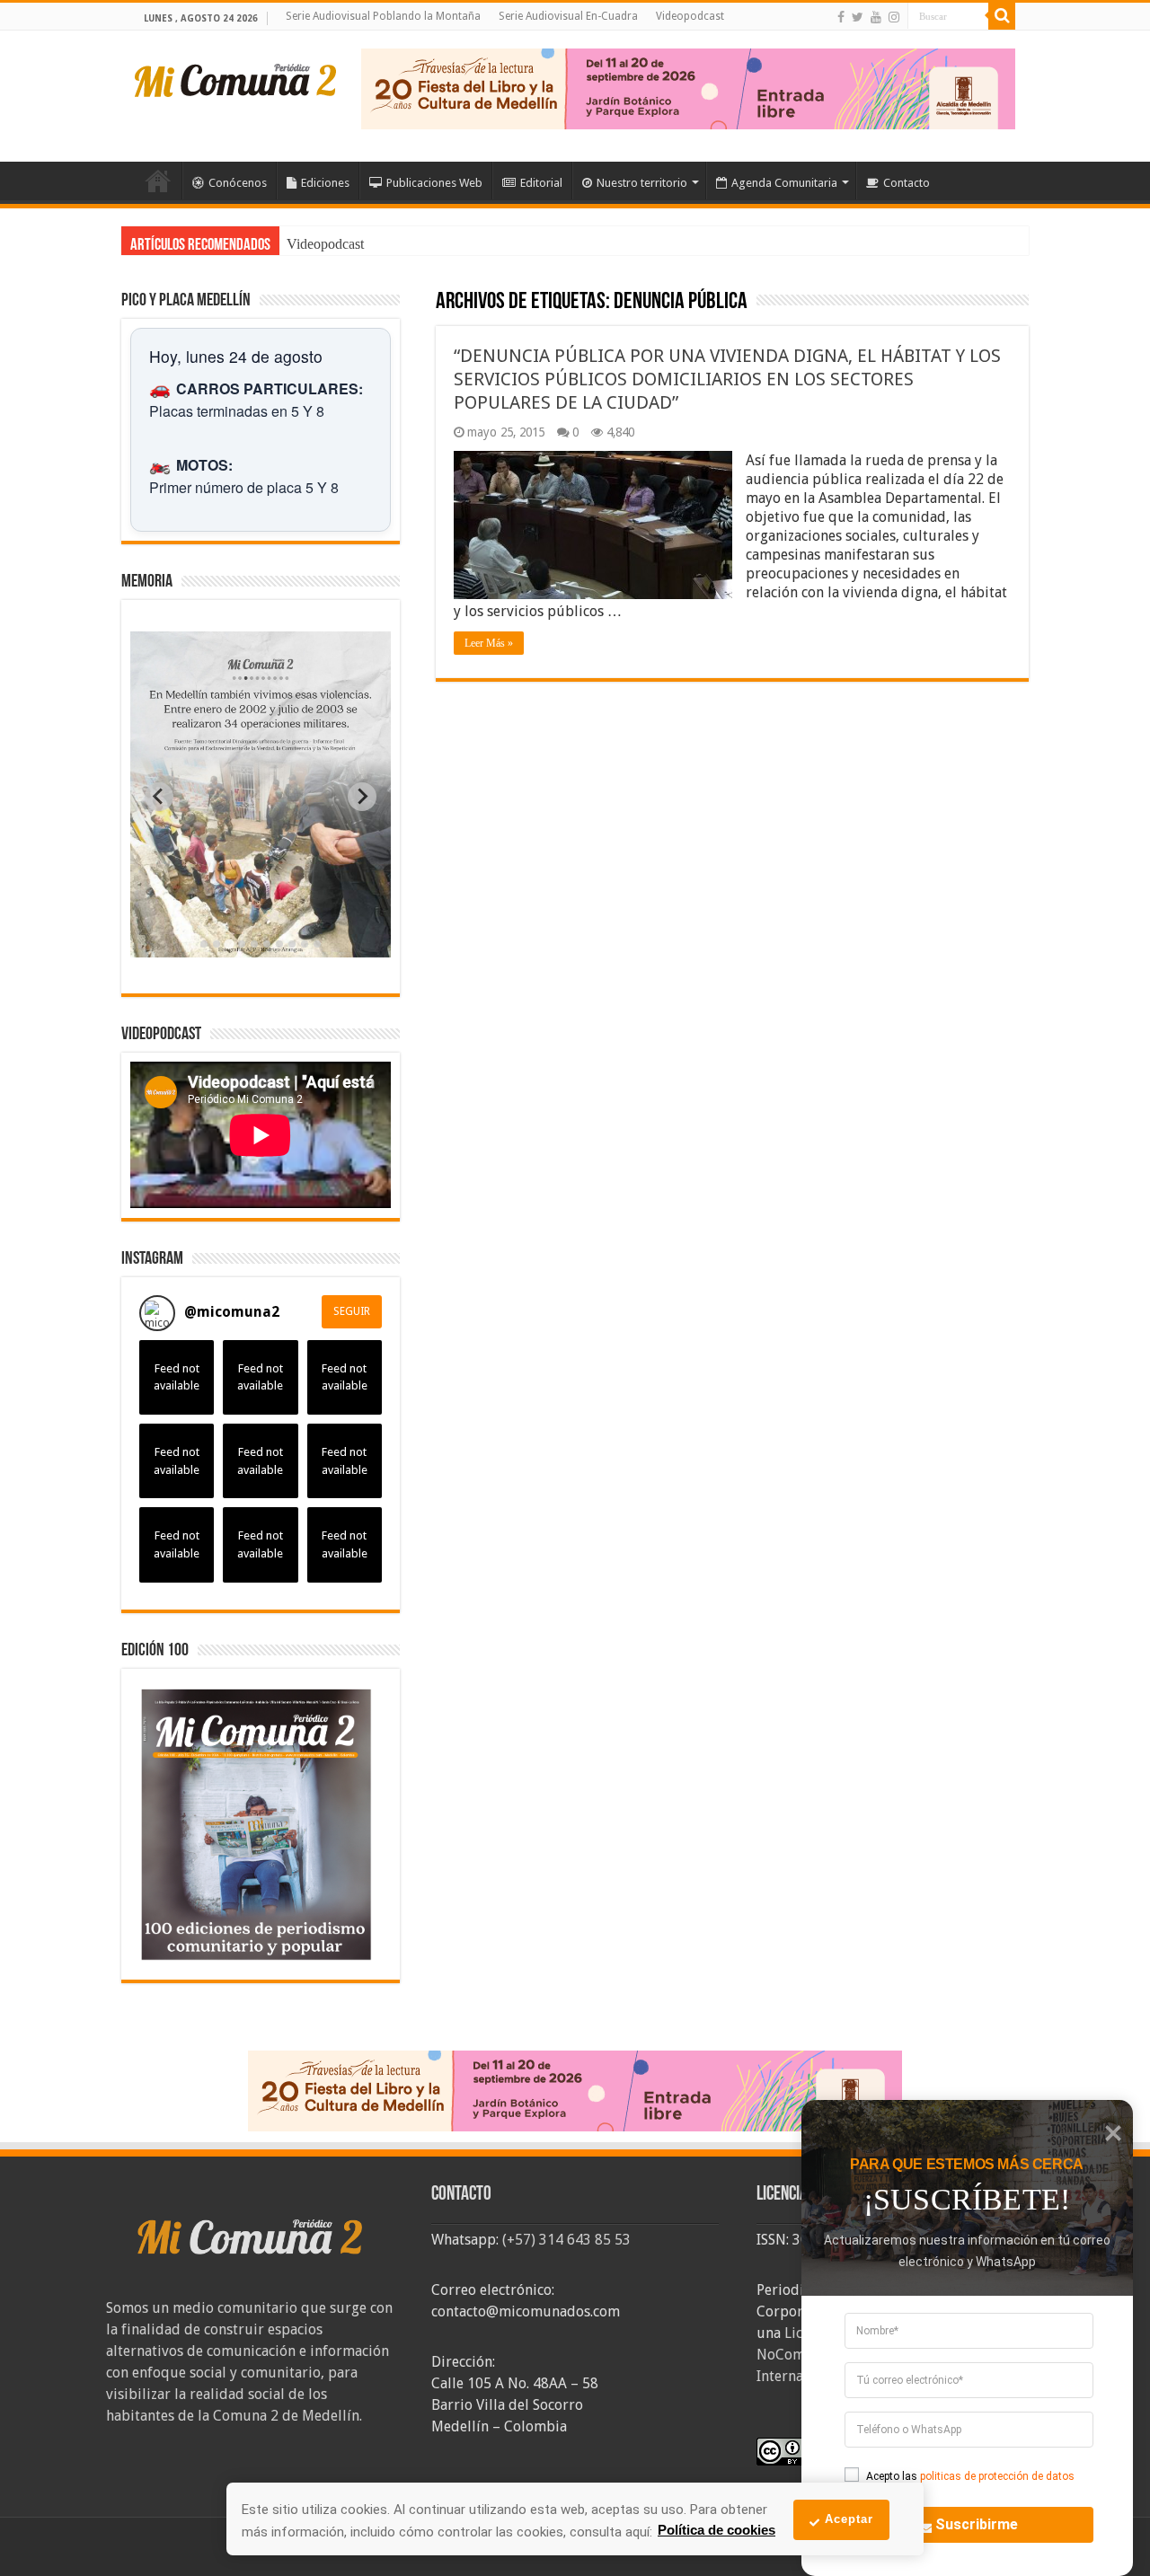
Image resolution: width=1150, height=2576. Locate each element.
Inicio (158, 181)
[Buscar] (1002, 16)
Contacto (907, 183)
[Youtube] (876, 17)
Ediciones (325, 183)
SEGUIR (352, 1311)
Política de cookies (717, 2530)
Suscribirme (977, 2524)
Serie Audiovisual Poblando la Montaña (383, 16)
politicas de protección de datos (997, 2476)
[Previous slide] (159, 797)
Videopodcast (690, 16)
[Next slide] (362, 797)
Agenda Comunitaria (784, 183)
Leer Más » (489, 643)
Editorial (541, 183)
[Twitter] (858, 17)
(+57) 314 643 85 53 (566, 2240)
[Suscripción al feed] (444, 303)
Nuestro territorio (642, 183)
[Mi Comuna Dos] (236, 79)
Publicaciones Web (434, 183)
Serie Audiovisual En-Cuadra (568, 16)
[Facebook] (841, 17)
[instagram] (894, 17)
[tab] (204, 944)
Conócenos (238, 183)
